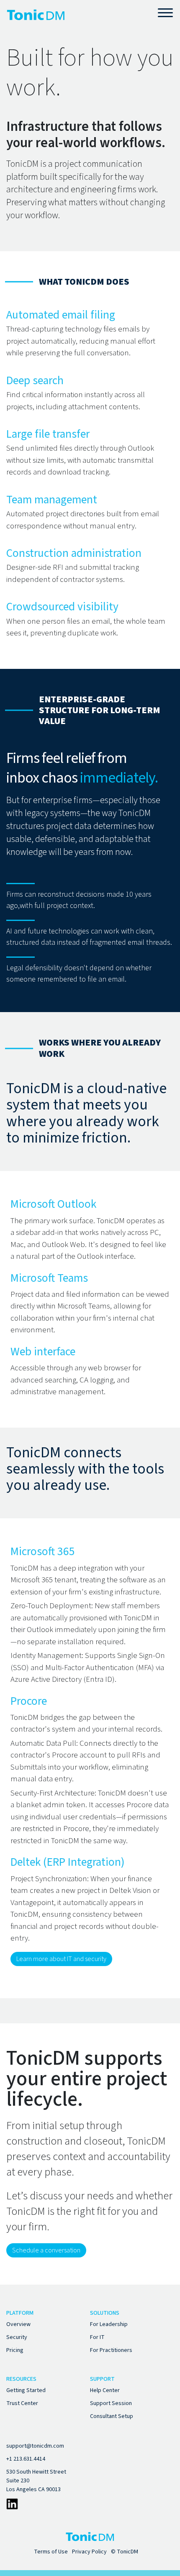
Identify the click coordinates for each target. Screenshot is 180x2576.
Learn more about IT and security (61, 1959)
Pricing (15, 2350)
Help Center (105, 2390)
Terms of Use (51, 2552)
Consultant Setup (112, 2416)
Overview (18, 2324)
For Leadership (109, 2324)
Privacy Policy (89, 2552)
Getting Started (26, 2390)
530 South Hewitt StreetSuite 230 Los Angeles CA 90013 (36, 2481)
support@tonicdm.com (35, 2446)
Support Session (111, 2403)
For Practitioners (111, 2350)
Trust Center (22, 2403)
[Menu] (166, 12)
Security (17, 2337)
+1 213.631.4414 (26, 2459)
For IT (97, 2337)
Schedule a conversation (46, 2250)
